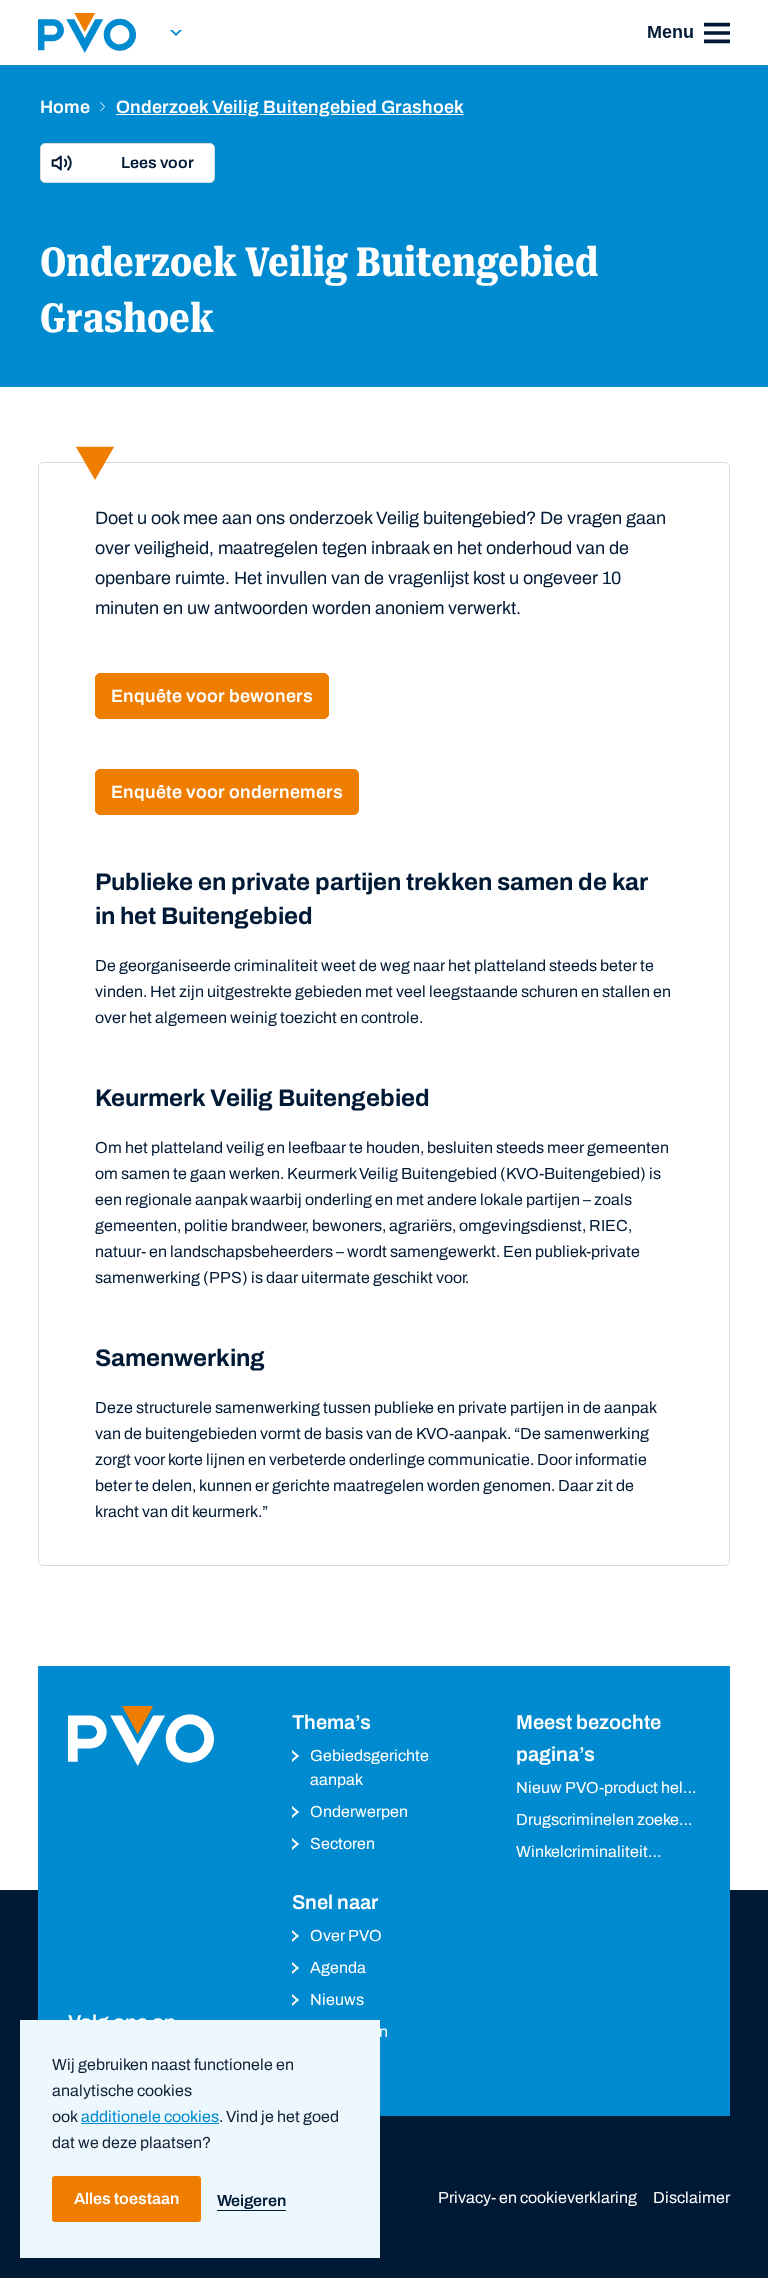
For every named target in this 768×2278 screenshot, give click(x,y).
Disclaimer (691, 2197)
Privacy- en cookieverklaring (537, 2197)
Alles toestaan (126, 2198)
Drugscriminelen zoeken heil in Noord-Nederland (602, 1821)
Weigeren (251, 2200)
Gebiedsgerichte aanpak (369, 1767)
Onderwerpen (359, 1811)
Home (65, 107)
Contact (338, 2063)
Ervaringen (349, 2031)
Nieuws (337, 1999)
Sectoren (342, 1843)
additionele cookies (150, 2116)
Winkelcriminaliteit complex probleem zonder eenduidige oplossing (582, 1853)
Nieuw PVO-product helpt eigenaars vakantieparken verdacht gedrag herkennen (607, 1789)
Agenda (338, 1967)
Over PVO (346, 1935)
